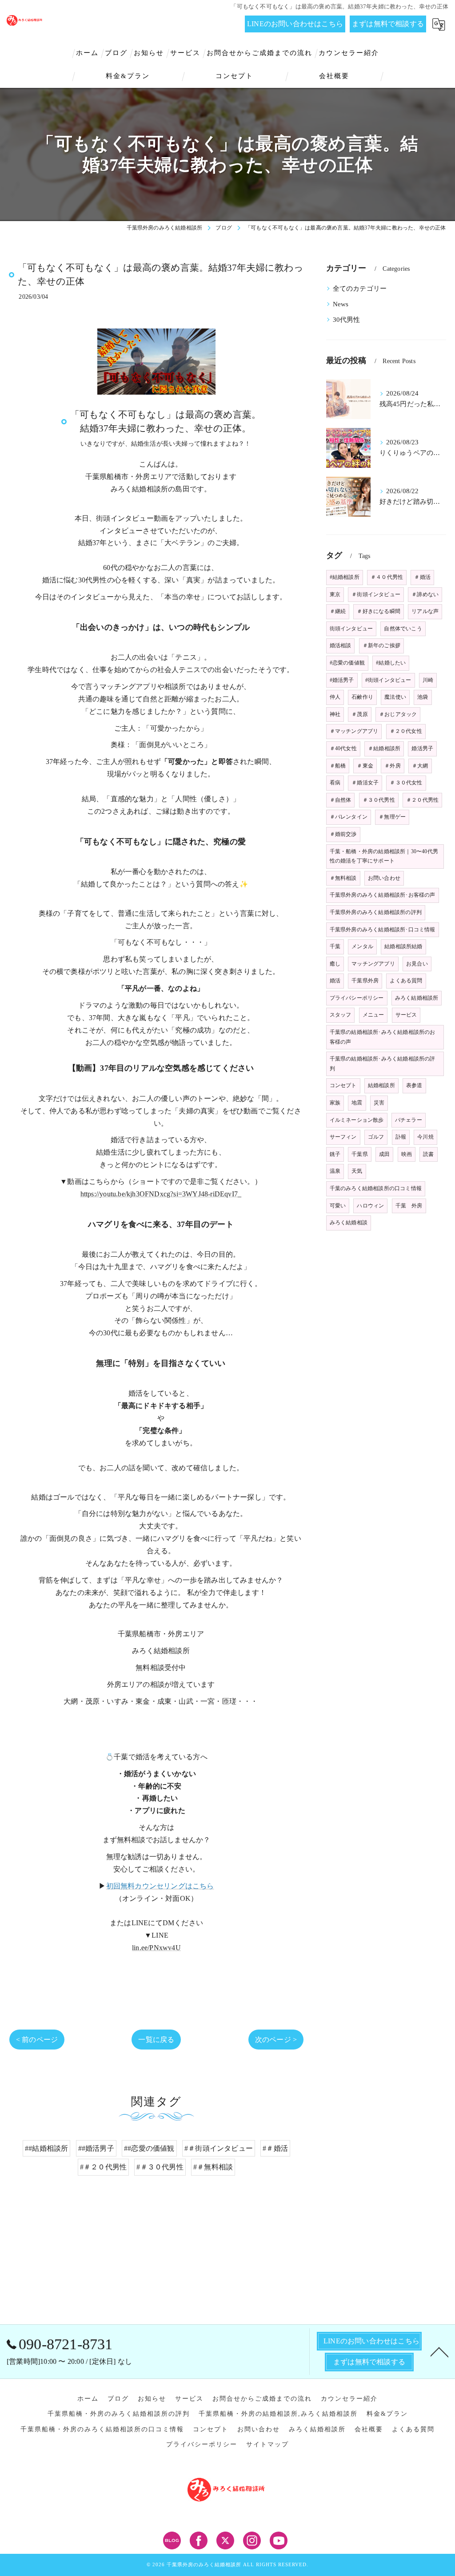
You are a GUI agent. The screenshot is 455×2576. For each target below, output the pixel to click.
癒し (335, 964)
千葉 (335, 946)
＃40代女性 (343, 748)
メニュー (373, 1015)
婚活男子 (422, 748)
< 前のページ (37, 2040)
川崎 (428, 680)
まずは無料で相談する (388, 24)
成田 (384, 1154)
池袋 (423, 697)
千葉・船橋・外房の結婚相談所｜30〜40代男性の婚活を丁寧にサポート (384, 856)
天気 (357, 1171)
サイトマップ (267, 2444)
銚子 (335, 1154)
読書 (428, 1154)
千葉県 (360, 1154)
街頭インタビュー (351, 629)
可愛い (338, 1206)
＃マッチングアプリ (354, 731)
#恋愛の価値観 (347, 663)
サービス (406, 1015)
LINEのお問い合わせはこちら (295, 24)
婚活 (335, 981)
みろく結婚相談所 (417, 998)
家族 (335, 1103)
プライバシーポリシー (357, 998)
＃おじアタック (398, 714)
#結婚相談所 (345, 577)
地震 (357, 1103)
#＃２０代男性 (103, 2167)
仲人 (335, 697)
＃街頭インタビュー (376, 594)
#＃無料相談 (213, 2167)
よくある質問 (406, 981)
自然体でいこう (403, 629)
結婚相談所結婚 (403, 946)
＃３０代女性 (406, 783)
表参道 (414, 1085)
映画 (407, 1154)
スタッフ (341, 1015)
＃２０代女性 (406, 731)
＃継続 (338, 611)
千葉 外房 (409, 1206)
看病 (335, 783)
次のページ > (276, 2040)
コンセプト (343, 1085)
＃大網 (420, 766)
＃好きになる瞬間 (379, 611)
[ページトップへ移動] (439, 2351)
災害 (379, 1103)
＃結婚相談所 (384, 748)
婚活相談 (341, 645)
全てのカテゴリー (360, 289)
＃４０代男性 (387, 577)
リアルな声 (425, 611)
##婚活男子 (96, 2148)
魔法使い (395, 697)
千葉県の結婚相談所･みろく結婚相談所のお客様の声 (383, 1037)
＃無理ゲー (392, 817)
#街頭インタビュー (388, 680)
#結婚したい (391, 663)
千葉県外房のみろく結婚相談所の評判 (376, 912)
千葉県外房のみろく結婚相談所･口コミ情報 (383, 930)
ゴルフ (376, 1137)
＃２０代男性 (422, 800)
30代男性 (347, 320)
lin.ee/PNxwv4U (156, 1948)
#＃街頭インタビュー (219, 2148)
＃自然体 (341, 800)
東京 (335, 594)
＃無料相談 (343, 878)
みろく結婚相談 (349, 1223)
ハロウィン (370, 1206)
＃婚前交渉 (343, 834)
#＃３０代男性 (160, 2167)
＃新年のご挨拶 (381, 645)
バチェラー (409, 1120)
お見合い (417, 964)
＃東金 (365, 766)
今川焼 (425, 1137)
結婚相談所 (381, 1085)
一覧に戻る (156, 2040)
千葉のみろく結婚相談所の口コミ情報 (376, 1188)
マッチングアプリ (373, 964)
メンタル (362, 946)
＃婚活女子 (365, 783)
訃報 (401, 1137)
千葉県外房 (365, 981)
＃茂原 (360, 714)
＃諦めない (425, 594)
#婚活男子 (342, 680)
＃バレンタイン (349, 817)
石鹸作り (362, 697)
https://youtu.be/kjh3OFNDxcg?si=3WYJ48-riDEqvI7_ (161, 1194)
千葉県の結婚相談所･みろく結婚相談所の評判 (383, 1064)
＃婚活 (422, 577)
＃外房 (393, 766)
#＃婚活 (275, 2148)
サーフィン (343, 1137)
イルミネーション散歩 (357, 1120)
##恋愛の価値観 (149, 2148)
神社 (335, 714)
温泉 (335, 1171)
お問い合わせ (384, 878)
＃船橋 (338, 766)
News (341, 304)
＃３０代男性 (379, 800)
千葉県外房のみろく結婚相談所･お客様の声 (383, 895)
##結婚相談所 (46, 2148)
